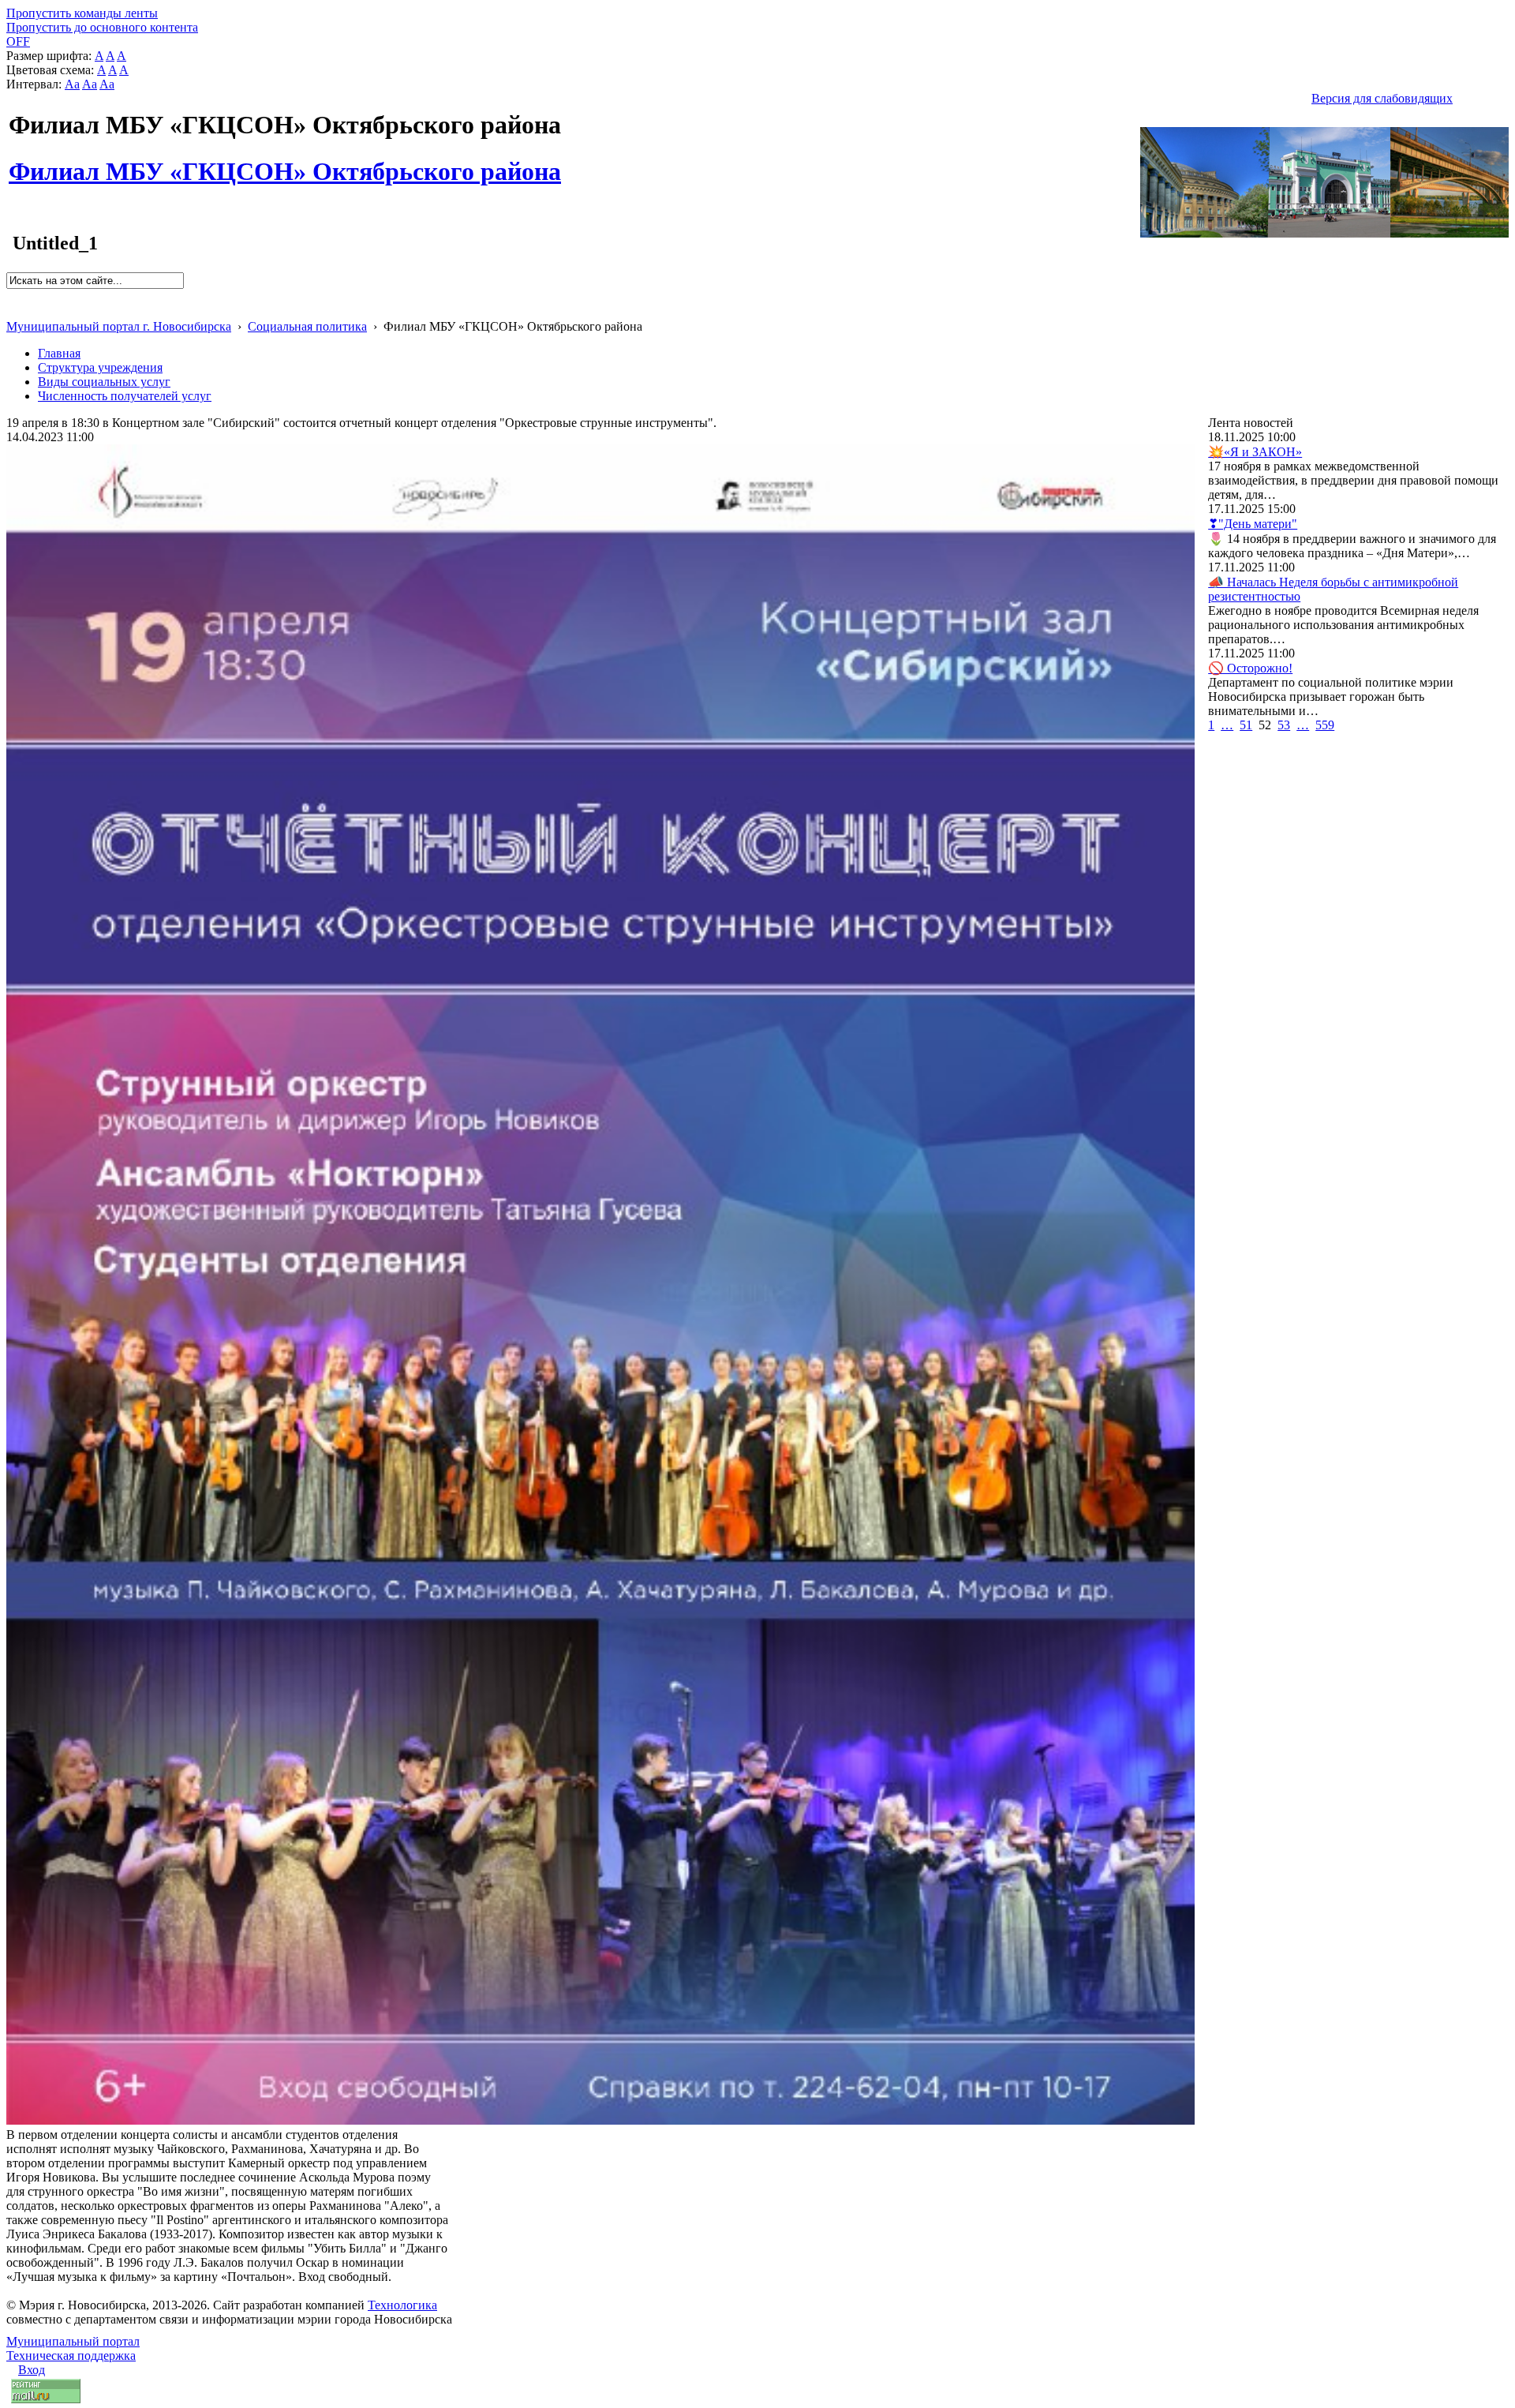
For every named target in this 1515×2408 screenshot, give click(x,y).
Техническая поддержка (71, 2356)
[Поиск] (11, 296)
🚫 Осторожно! (1250, 668)
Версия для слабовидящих (1382, 98)
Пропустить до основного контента (102, 27)
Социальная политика (307, 326)
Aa (72, 84)
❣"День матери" (1253, 524)
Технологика (402, 2305)
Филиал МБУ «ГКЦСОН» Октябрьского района (285, 163)
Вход (32, 2370)
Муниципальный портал (73, 2341)
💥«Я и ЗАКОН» (1255, 452)
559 (1325, 725)
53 (1284, 725)
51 (1246, 725)
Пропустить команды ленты (82, 13)
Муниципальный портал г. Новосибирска (119, 326)
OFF (18, 41)
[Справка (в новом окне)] (13, 310)
